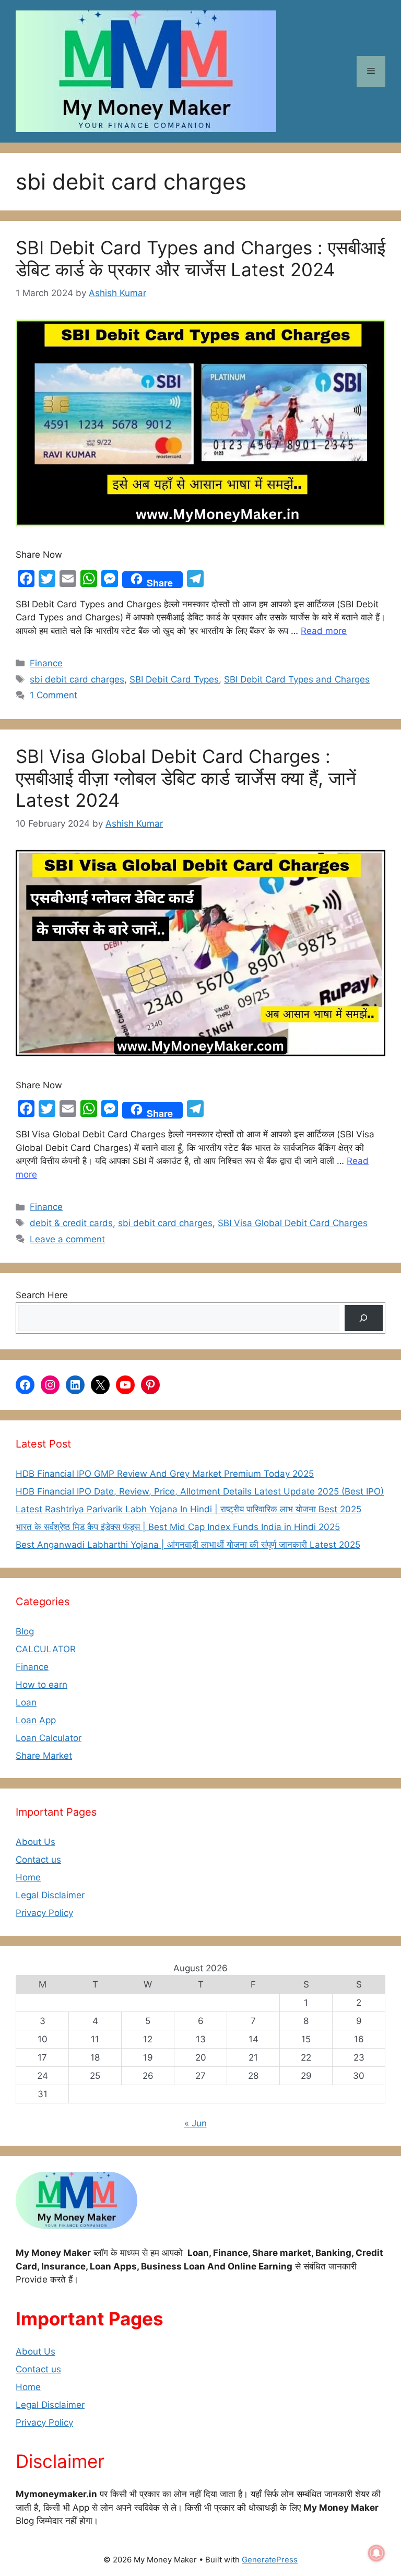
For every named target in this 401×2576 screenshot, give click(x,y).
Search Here (42, 1295)
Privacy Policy (44, 1913)
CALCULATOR (46, 1649)
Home (28, 1877)
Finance (46, 663)
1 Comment (54, 695)
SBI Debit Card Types (174, 679)
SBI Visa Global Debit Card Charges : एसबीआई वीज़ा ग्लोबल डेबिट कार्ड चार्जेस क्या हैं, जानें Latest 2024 (186, 778)
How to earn (42, 1685)
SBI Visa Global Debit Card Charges (293, 1223)
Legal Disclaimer (50, 1895)
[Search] (364, 1318)
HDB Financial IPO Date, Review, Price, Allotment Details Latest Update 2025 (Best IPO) (200, 1491)
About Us (36, 1842)
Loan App (36, 1720)
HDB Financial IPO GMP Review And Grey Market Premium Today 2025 (165, 1474)
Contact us (38, 1860)
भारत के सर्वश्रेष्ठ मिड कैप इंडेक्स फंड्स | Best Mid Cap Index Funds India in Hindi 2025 (178, 1527)
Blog (25, 1631)
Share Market (44, 1756)
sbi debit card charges (77, 679)
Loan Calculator (49, 1738)
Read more (324, 631)
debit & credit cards (71, 1223)
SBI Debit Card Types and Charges (297, 679)
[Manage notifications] (376, 2553)
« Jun (196, 2123)
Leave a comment (67, 1239)
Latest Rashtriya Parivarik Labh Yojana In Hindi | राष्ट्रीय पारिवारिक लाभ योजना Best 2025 (188, 1509)
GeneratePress (270, 2560)
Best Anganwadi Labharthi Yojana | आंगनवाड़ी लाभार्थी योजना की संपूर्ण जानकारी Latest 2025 (188, 1545)
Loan (26, 1702)
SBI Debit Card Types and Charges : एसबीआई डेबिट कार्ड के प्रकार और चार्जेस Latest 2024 (200, 258)
